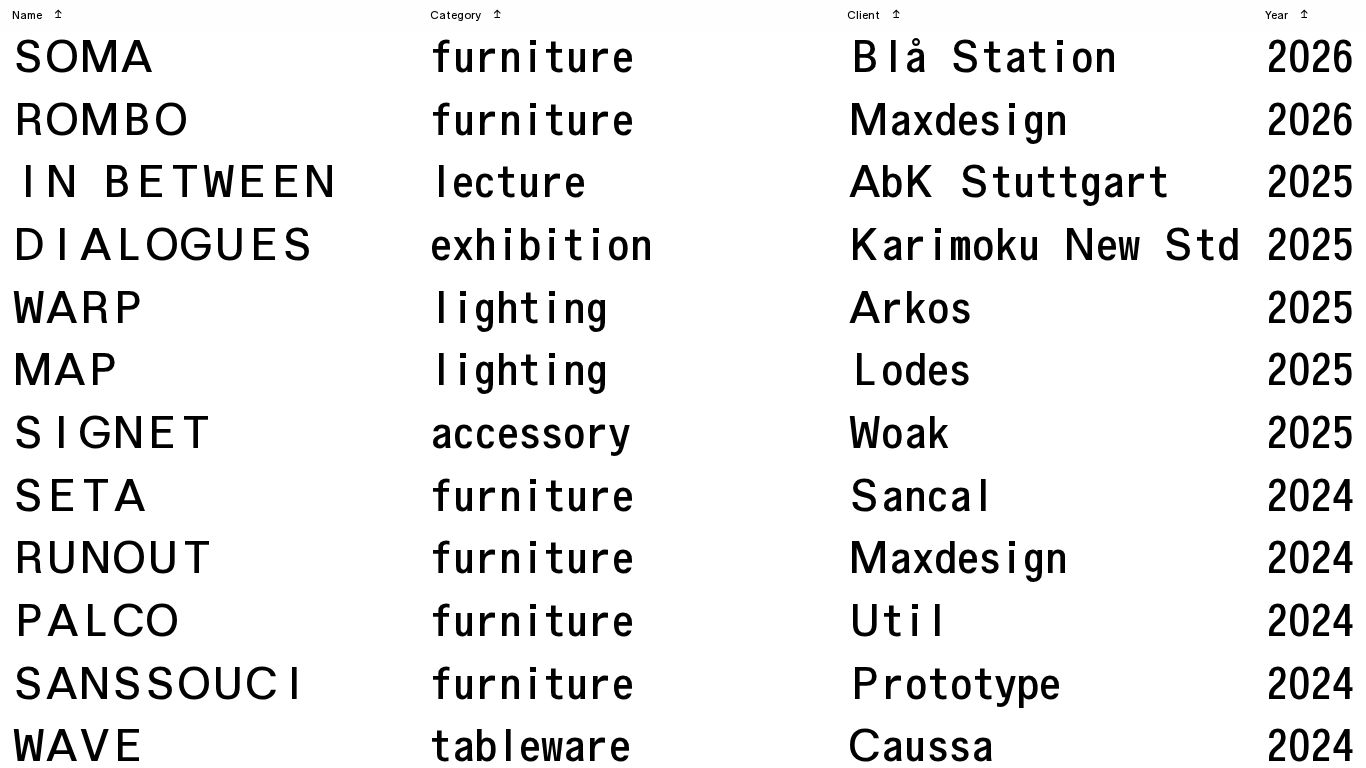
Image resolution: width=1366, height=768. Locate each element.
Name (37, 15)
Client (873, 15)
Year (1286, 15)
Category (465, 15)
